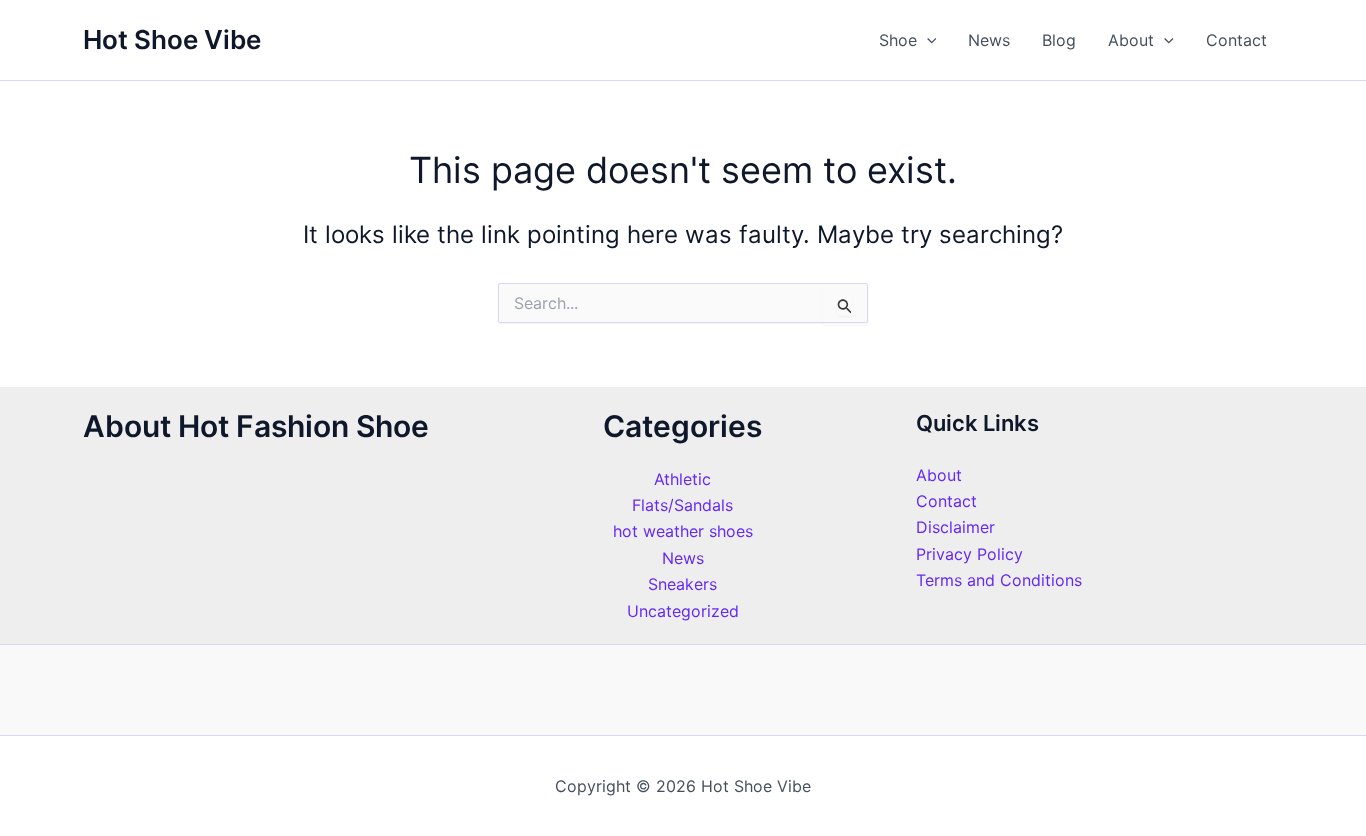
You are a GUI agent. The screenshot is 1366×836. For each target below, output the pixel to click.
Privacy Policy (969, 554)
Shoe (898, 40)
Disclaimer (955, 527)
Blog (1059, 40)
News (989, 40)
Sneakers (682, 584)
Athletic (682, 479)
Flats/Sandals (682, 505)
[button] (927, 40)
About (1131, 40)
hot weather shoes (683, 531)
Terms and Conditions (999, 580)
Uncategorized (683, 611)
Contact (1236, 40)
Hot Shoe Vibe (172, 39)
